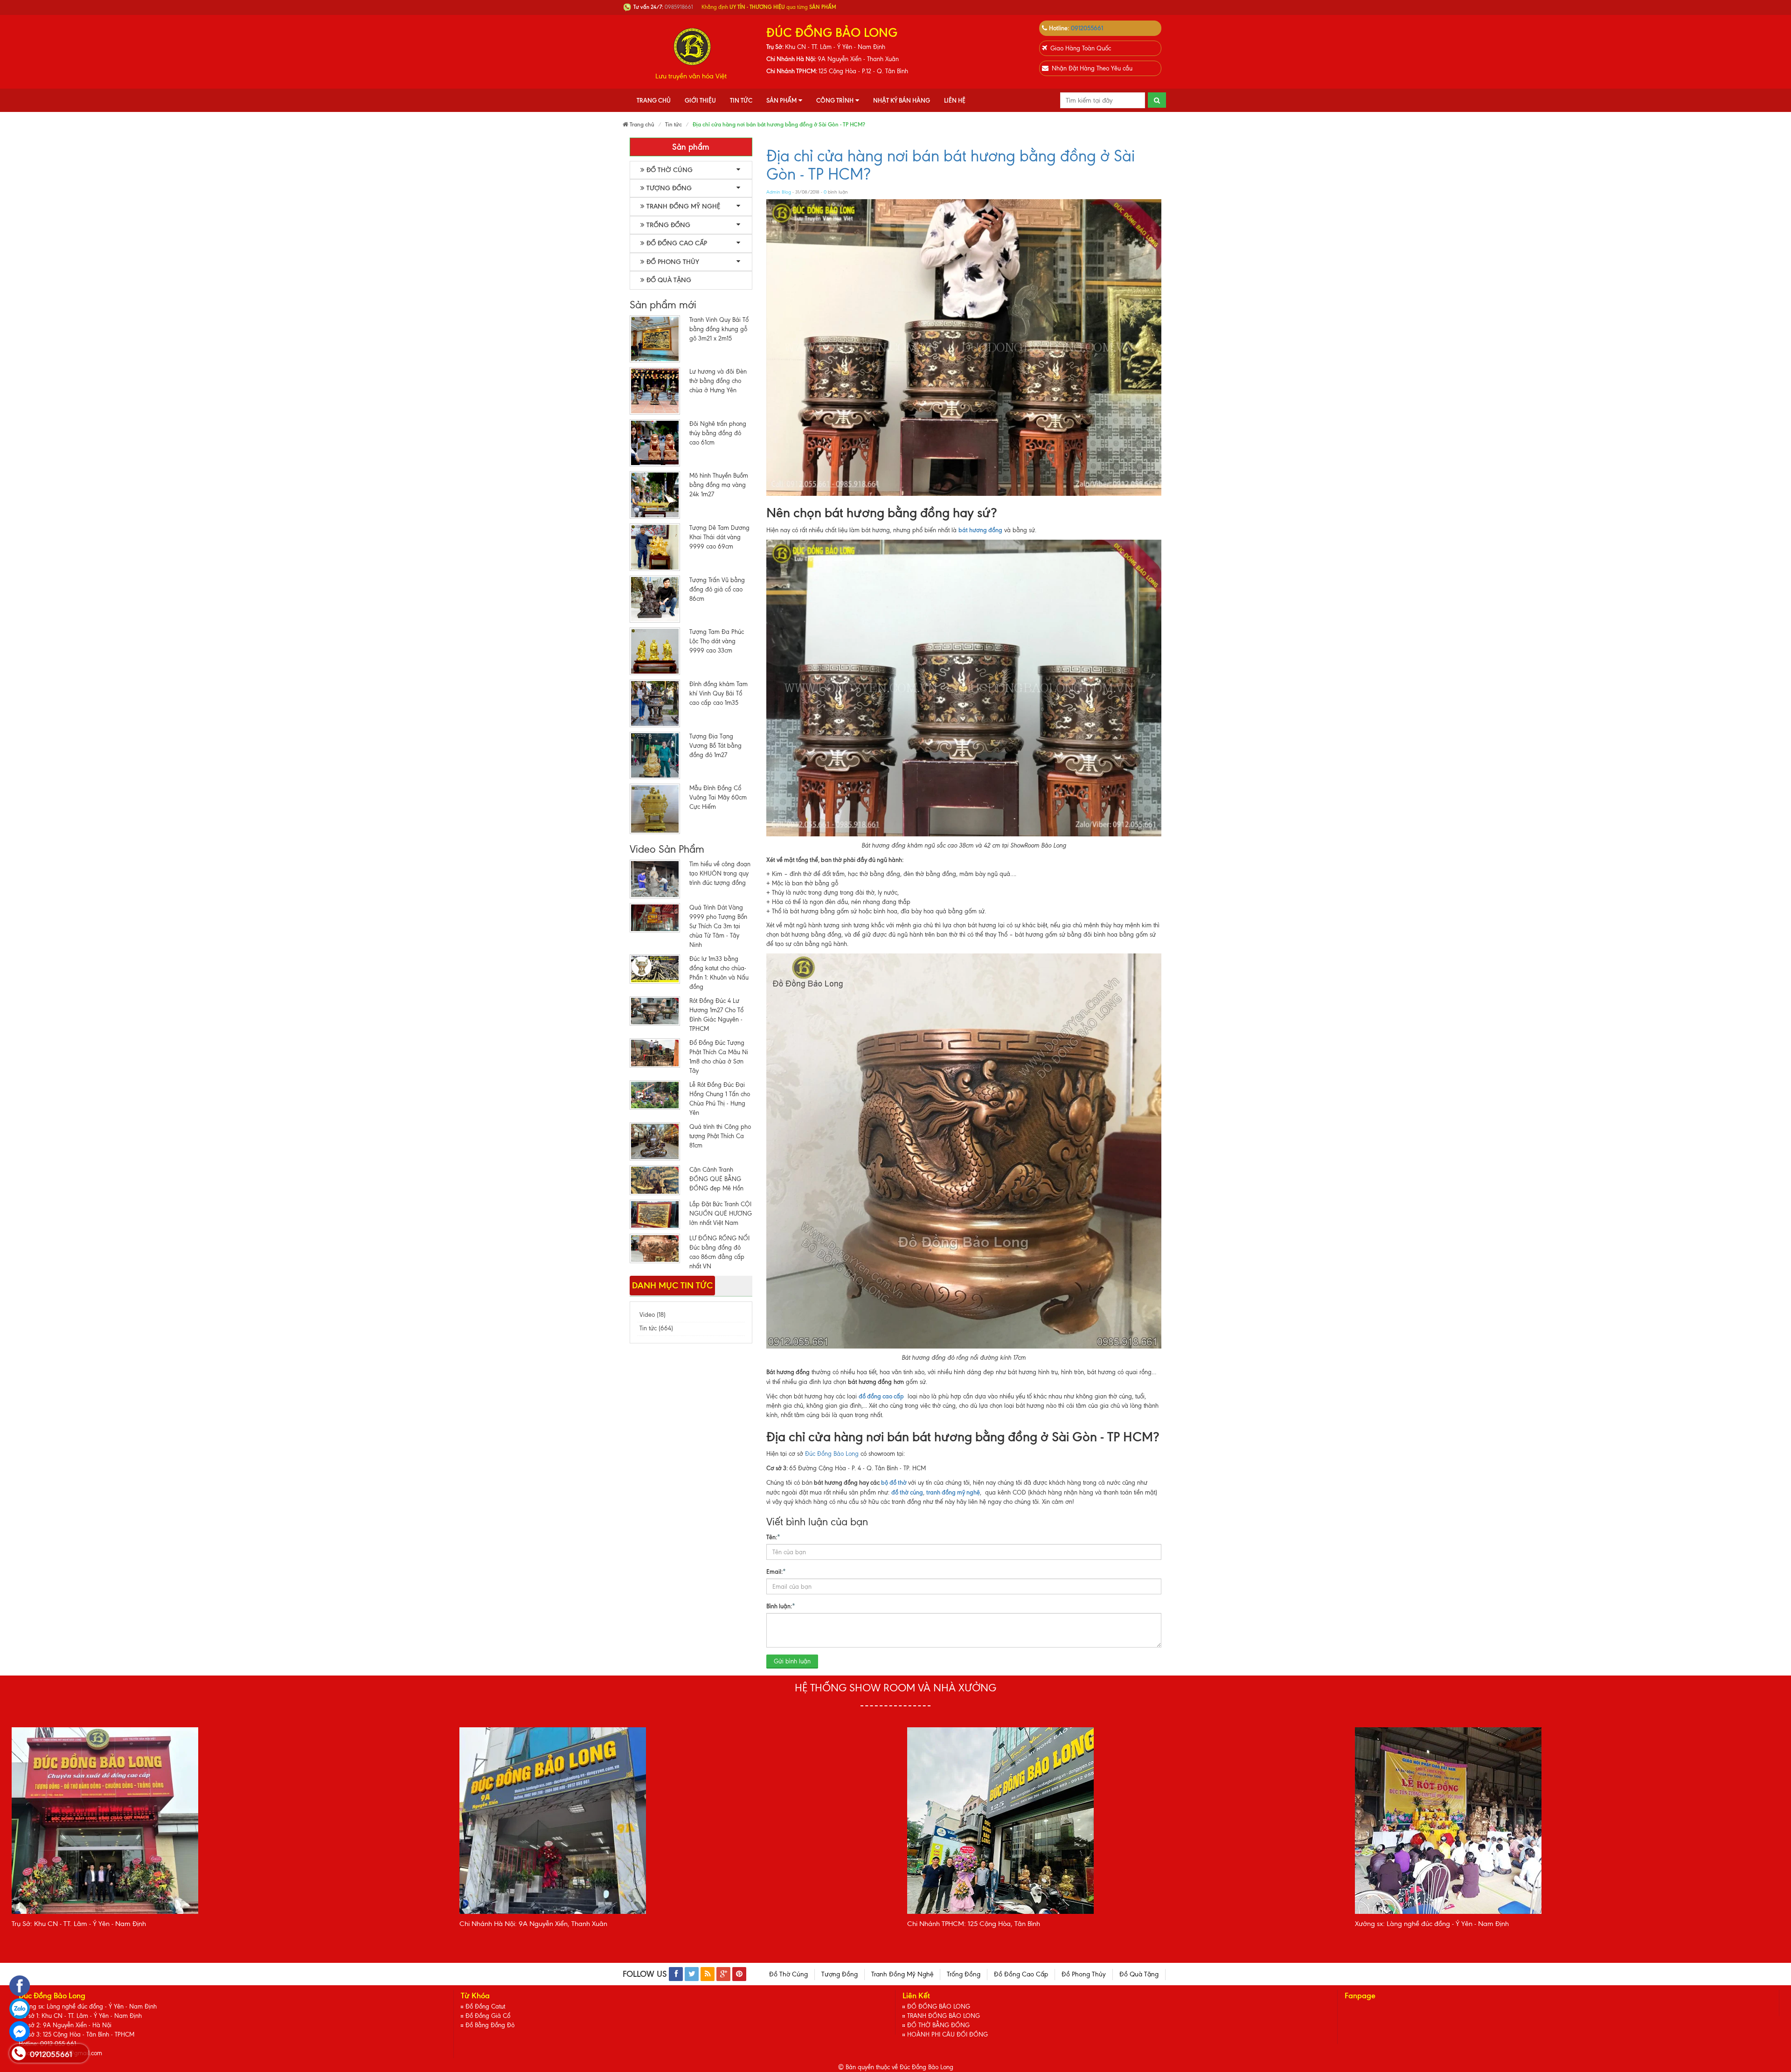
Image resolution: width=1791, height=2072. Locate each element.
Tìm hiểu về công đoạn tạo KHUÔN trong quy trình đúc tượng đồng (720, 873)
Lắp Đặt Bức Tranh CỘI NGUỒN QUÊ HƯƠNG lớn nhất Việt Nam (721, 1213)
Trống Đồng (668, 225)
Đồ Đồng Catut (485, 2006)
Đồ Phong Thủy (673, 262)
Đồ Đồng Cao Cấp (677, 243)
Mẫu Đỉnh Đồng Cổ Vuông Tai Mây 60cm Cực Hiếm (718, 797)
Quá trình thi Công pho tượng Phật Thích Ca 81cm (720, 1136)
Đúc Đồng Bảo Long (832, 1454)
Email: (776, 1571)
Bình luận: (781, 1606)
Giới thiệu (700, 100)
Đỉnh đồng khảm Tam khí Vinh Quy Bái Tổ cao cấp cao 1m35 (718, 693)
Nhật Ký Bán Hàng (902, 100)
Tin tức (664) (656, 1328)
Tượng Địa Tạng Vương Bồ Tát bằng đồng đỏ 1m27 (715, 746)
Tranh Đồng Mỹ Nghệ (683, 206)
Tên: (773, 1537)
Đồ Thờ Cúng (670, 170)
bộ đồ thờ (894, 1482)
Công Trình (835, 100)
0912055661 (1087, 28)
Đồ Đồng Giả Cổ (488, 2016)
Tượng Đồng (669, 188)
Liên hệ (955, 100)
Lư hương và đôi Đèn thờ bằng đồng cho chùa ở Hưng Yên (718, 381)
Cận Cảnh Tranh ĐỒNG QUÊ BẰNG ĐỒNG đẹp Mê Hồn (716, 1179)
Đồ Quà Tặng (669, 280)
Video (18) (653, 1315)
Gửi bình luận (792, 1661)
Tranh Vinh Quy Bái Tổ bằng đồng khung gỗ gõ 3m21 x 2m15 (719, 329)
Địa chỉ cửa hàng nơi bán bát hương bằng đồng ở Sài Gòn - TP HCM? (951, 165)
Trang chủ (654, 100)
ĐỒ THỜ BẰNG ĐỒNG (938, 2025)
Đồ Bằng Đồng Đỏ (490, 2025)
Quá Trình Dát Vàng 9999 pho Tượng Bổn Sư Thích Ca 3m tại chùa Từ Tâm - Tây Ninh (718, 926)
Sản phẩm (781, 100)
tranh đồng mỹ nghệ (953, 1492)
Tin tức (741, 100)
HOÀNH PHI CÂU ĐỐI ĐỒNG (948, 2034)
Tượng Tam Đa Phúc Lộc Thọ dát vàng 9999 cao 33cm (717, 641)
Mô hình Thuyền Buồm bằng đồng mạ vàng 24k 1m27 (719, 485)
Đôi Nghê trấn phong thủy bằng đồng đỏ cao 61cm (718, 433)
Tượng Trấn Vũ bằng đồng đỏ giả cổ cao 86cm (717, 589)
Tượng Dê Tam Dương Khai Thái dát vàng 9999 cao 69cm (719, 537)
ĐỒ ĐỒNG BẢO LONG (939, 2006)
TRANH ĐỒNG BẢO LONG (944, 2016)
